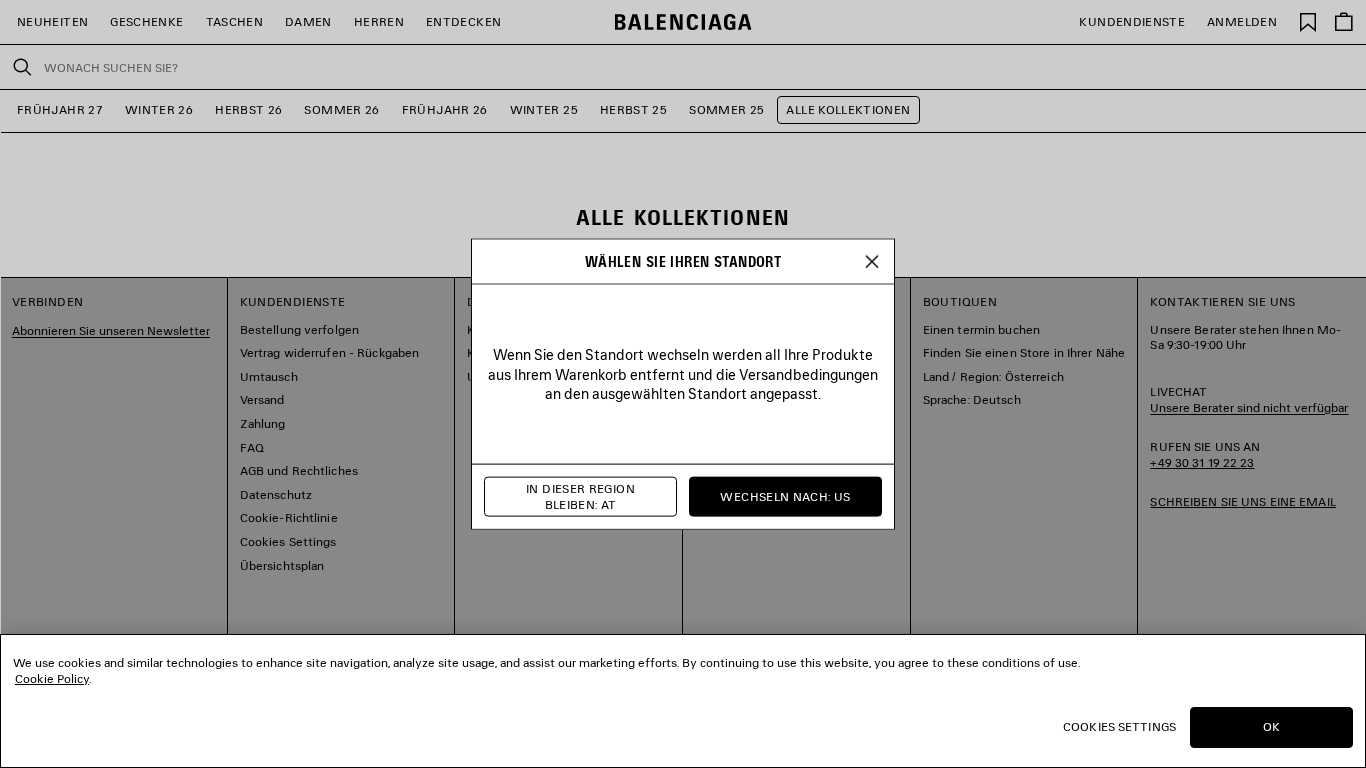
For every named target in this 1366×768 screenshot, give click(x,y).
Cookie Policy (52, 678)
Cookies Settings (1119, 726)
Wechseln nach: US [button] (785, 496)
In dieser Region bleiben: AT (580, 496)
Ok (1271, 726)
